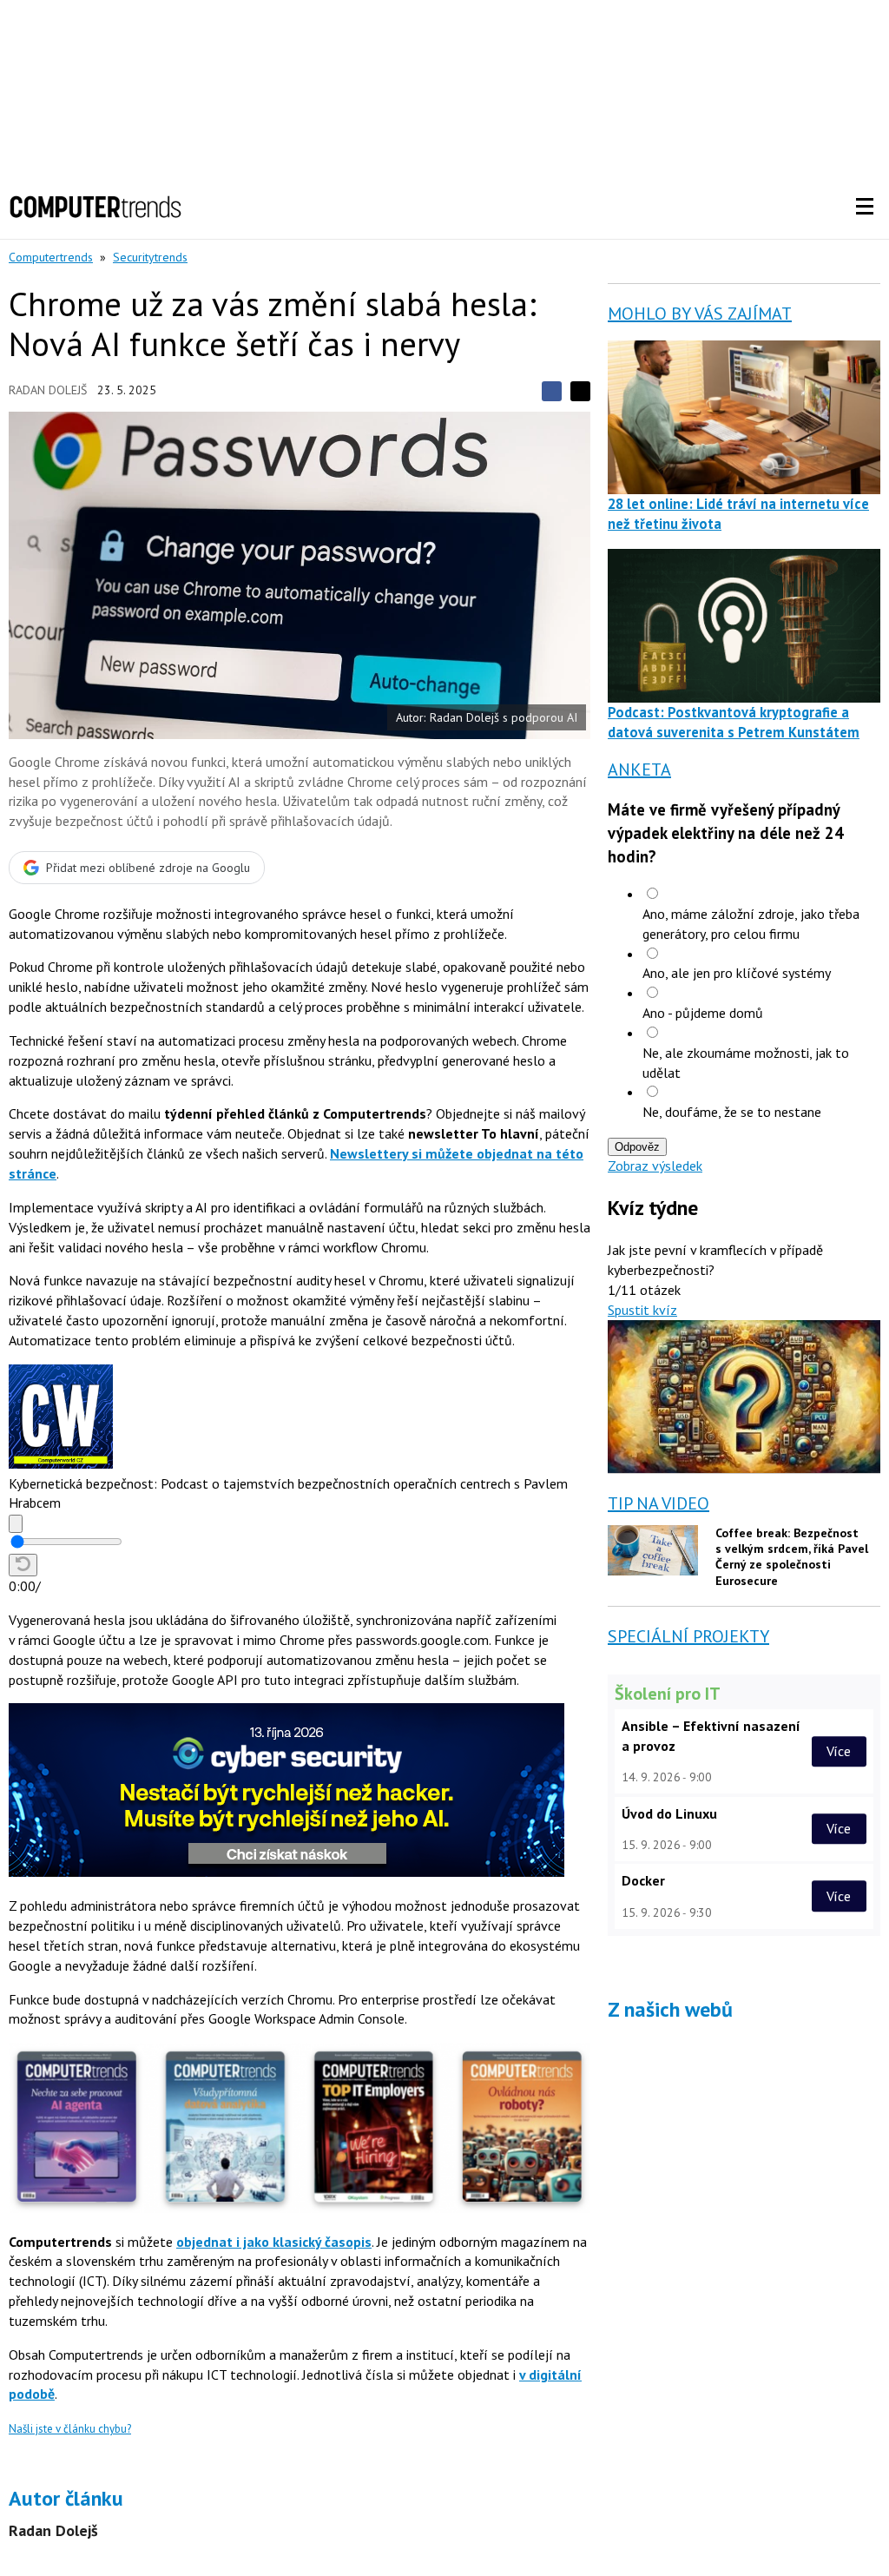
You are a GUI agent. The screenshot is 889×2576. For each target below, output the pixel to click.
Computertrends (51, 257)
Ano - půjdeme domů (703, 1013)
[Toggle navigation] (865, 207)
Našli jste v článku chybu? (70, 2429)
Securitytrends (150, 257)
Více (839, 1751)
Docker (643, 1880)
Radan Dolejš (48, 390)
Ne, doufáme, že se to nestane (732, 1112)
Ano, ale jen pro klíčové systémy (737, 973)
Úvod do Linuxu (669, 1813)
